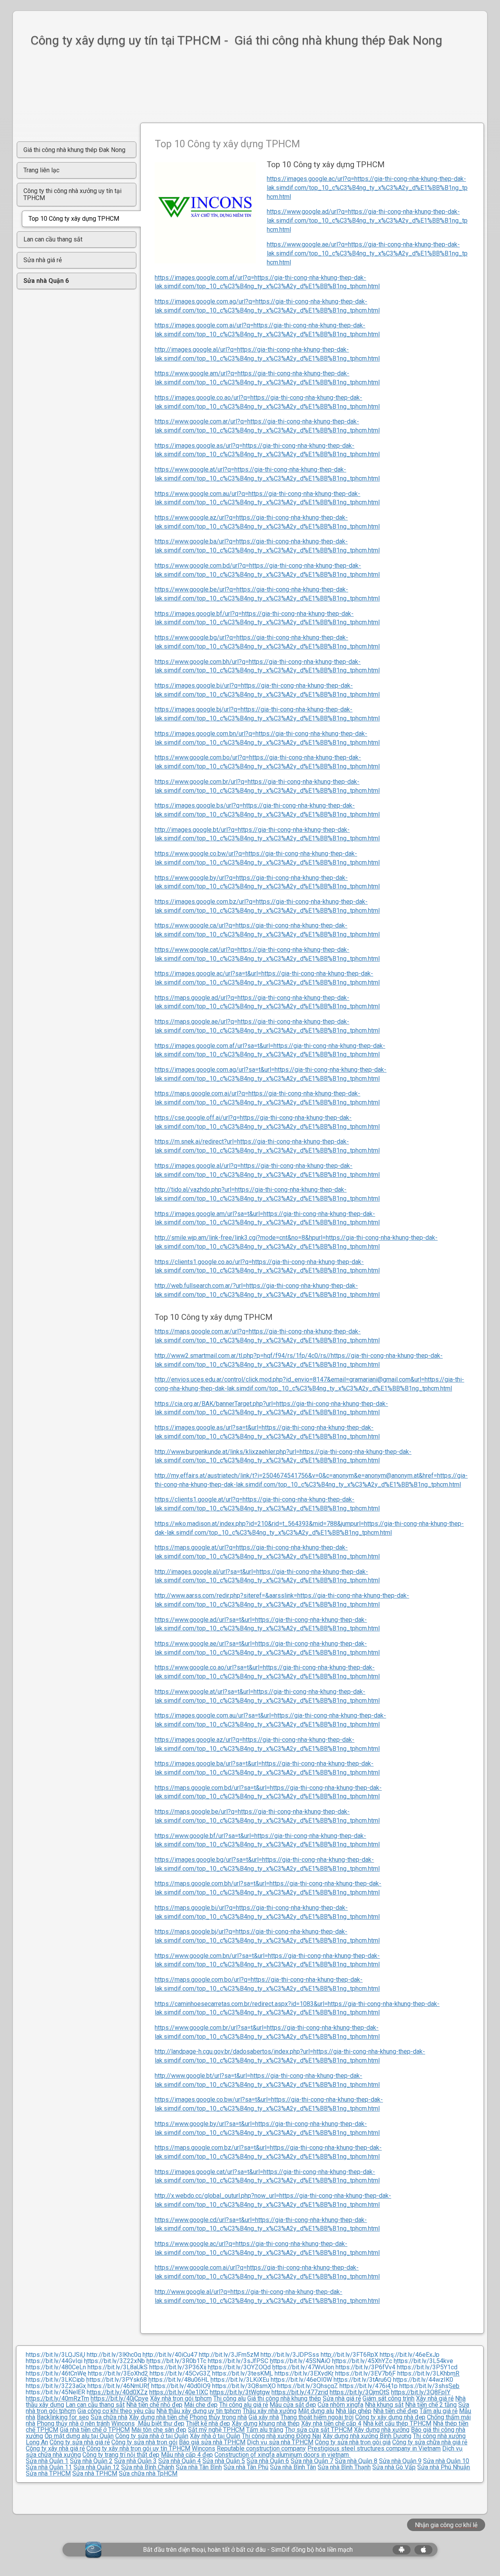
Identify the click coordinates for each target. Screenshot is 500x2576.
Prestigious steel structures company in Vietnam (374, 2448)
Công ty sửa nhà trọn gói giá (353, 2442)
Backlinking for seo (63, 2417)
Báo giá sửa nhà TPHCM (212, 2442)
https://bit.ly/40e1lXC (179, 2392)
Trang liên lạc (41, 170)
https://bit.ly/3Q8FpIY (421, 2392)
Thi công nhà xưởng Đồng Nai (281, 2436)
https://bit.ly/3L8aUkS (118, 2367)
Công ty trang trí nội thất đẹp (121, 2455)
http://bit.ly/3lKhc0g (114, 2355)
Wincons (123, 2423)
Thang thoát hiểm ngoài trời (317, 2417)
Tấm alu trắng (265, 2430)
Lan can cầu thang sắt (95, 2405)
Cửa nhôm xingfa (340, 2405)
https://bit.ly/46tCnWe (56, 2373)
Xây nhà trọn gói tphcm (181, 2398)
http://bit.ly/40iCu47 (170, 2355)
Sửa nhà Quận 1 (47, 2461)
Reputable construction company (261, 2448)
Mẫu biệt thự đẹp (160, 2423)
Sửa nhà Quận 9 (400, 2461)
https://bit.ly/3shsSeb (429, 2386)
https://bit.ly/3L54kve (423, 2361)
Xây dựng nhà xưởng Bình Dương (367, 2436)
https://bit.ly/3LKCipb (55, 2380)
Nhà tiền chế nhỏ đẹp (154, 2405)
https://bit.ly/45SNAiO (300, 2361)
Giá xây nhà (264, 2417)
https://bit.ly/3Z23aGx (56, 2386)
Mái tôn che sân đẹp (159, 2430)
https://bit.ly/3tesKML (243, 2373)
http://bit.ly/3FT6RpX (349, 2355)
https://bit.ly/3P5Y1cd (427, 2367)
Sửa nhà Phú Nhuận (444, 2467)
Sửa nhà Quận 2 (91, 2461)
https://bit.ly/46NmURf (119, 2386)
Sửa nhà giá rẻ (342, 2398)
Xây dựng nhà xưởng (382, 2430)
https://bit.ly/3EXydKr (304, 2373)
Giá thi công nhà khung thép (284, 2398)
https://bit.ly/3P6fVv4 (365, 2367)
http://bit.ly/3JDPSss (290, 2355)
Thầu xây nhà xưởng (270, 2411)
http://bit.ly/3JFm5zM (229, 2355)
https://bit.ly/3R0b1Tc (176, 2361)
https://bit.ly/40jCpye (120, 2398)
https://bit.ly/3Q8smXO (244, 2386)
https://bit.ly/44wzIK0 (423, 2380)
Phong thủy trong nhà (218, 2417)
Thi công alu (229, 2398)
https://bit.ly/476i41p (369, 2386)
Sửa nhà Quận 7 (312, 2461)
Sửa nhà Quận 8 (356, 2461)
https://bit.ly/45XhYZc (362, 2361)
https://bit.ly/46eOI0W (301, 2380)
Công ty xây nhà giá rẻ (55, 2448)
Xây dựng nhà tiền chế (158, 2417)
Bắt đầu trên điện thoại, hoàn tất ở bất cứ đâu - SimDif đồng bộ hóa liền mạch (248, 2550)
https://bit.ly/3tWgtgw (240, 2392)
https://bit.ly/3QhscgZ (308, 2386)
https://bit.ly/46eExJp (410, 2355)
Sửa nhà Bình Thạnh (344, 2467)
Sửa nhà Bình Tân (293, 2467)
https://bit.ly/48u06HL (179, 2380)
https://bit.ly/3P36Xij (178, 2367)
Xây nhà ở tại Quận (215, 2436)
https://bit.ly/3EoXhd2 (118, 2373)
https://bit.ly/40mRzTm (57, 2398)
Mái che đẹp (201, 2405)
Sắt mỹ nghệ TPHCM (216, 2430)
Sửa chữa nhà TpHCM (148, 2473)
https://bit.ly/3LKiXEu (240, 2380)
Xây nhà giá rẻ (435, 2398)
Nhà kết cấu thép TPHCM (397, 2423)
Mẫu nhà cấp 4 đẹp (187, 2455)
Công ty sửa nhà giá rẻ (80, 2442)
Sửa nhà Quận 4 (179, 2461)
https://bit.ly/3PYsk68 (117, 2380)
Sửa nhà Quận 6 (268, 2461)
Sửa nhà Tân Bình (199, 2467)
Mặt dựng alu (316, 2411)
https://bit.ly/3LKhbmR (428, 2373)
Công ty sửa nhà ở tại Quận (152, 2436)
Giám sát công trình (388, 2398)
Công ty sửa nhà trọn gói (144, 2442)
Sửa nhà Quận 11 (49, 2467)
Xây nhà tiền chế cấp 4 (331, 2423)
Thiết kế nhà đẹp (208, 2423)
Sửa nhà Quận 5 (224, 2461)
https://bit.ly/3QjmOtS (360, 2392)
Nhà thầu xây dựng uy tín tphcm (199, 2411)
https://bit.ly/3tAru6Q (362, 2380)
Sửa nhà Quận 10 (446, 2461)
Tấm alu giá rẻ (438, 2411)
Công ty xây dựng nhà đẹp (390, 2417)
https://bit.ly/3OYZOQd (239, 2367)
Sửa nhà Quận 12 (96, 2467)
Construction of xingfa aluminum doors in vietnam (282, 2455)
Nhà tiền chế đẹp (396, 2411)
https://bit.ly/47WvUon (303, 2367)
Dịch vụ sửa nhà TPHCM (280, 2442)
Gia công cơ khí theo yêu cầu (116, 2411)
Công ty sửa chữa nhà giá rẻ (430, 2442)
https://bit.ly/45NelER (55, 2392)
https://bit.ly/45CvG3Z (180, 2373)
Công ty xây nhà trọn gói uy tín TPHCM (138, 2448)
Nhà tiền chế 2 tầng (431, 2405)
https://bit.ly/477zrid (300, 2392)
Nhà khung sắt (384, 2405)
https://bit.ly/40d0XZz (117, 2392)
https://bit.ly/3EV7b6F (365, 2373)
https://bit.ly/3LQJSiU (55, 2355)
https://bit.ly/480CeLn (56, 2367)
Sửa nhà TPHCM (48, 2473)
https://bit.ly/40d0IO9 (181, 2386)
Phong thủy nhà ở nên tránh (73, 2423)
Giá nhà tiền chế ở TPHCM (95, 2430)
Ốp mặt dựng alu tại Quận (79, 2436)
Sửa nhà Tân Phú (246, 2467)
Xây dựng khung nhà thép (266, 2423)
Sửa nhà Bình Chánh (148, 2467)
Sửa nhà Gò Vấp (394, 2467)
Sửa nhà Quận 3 (135, 2461)
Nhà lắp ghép (354, 2411)
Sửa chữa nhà (109, 2417)
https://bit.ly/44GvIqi (54, 2361)
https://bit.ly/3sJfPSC (238, 2361)
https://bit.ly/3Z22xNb (114, 2361)
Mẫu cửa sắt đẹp (293, 2405)
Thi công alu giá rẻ (244, 2405)
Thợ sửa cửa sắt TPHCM (319, 2430)
